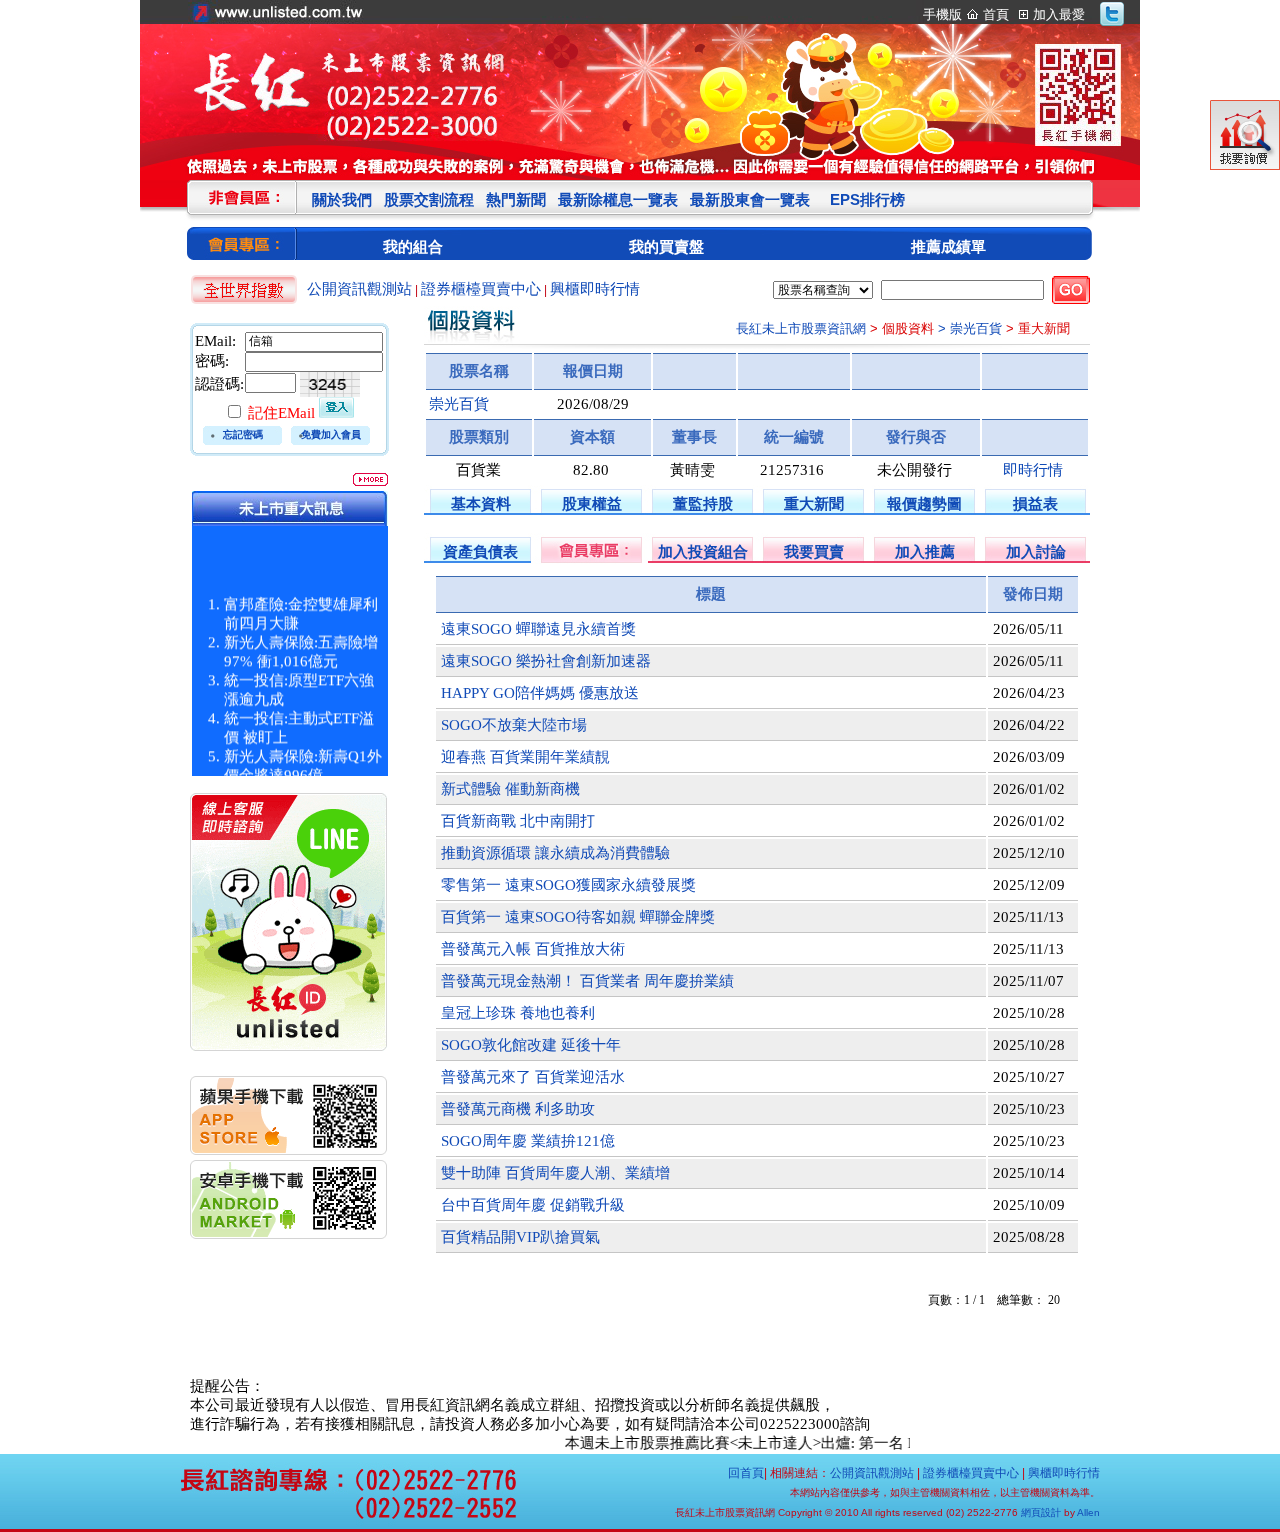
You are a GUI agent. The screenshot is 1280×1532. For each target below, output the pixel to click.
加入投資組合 (703, 551)
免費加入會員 (331, 434)
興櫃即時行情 (595, 289)
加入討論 (1036, 551)
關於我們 (342, 199)
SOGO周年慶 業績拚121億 (528, 1141)
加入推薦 (925, 551)
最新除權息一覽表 (618, 199)
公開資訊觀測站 (359, 289)
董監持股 (703, 503)
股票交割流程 (429, 199)
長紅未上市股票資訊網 (801, 328)
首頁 (996, 14)
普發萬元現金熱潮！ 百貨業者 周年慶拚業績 (587, 981)
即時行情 (1033, 470)
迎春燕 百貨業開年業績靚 (525, 757)
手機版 (942, 14)
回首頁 (746, 1473)
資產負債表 (480, 551)
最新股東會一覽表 (750, 199)
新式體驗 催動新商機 (510, 789)
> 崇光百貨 (970, 328)
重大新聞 (814, 503)
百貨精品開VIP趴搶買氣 (520, 1237)
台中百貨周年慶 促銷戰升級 (533, 1205)
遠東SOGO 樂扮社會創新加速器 (546, 661)
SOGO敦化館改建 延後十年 (531, 1045)
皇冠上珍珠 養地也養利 (518, 1013)
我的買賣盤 (666, 246)
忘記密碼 (243, 434)
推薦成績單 (948, 246)
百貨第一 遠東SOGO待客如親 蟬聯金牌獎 (578, 917)
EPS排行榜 (867, 199)
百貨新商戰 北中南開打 (518, 821)
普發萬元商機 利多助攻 (518, 1109)
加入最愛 (1059, 14)
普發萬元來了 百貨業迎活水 (533, 1077)
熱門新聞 (516, 199)
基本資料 (481, 503)
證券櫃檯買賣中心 (481, 289)
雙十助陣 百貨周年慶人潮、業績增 (555, 1173)
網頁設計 (1041, 1512)
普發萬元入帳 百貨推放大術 (533, 949)
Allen (1088, 1512)
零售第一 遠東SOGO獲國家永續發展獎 (568, 885)
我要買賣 (814, 551)
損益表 (1035, 503)
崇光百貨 (459, 404)
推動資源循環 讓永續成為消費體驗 (555, 853)
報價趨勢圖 (924, 503)
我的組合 (413, 246)
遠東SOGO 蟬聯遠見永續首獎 (538, 629)
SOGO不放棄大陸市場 (514, 725)
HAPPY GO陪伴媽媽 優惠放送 (540, 693)
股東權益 (592, 503)
